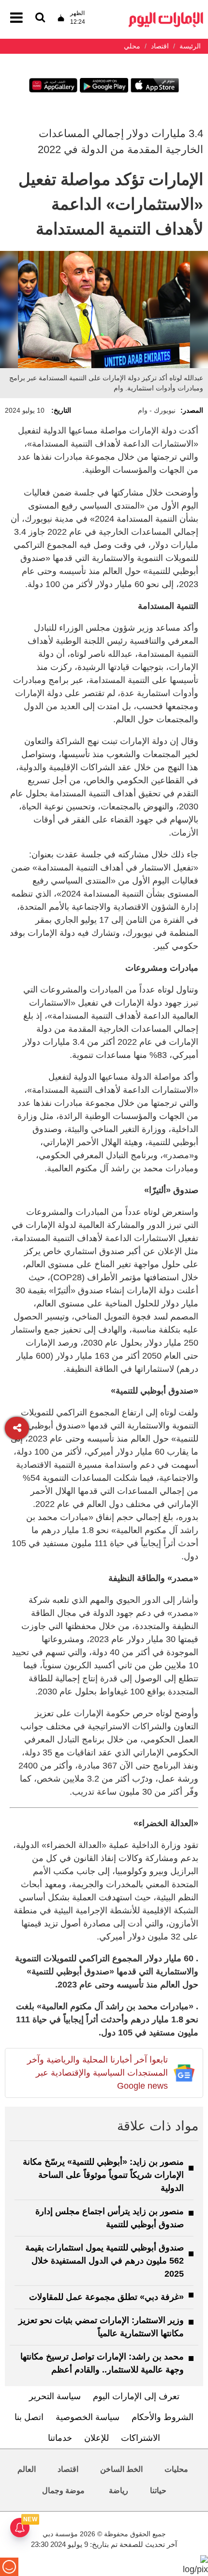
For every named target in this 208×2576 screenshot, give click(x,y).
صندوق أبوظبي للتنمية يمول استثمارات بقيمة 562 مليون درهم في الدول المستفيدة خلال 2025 (104, 2261)
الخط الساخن (121, 2469)
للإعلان (97, 2438)
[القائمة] (40, 18)
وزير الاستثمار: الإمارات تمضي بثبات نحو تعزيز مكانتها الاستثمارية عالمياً (101, 2327)
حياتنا (158, 2491)
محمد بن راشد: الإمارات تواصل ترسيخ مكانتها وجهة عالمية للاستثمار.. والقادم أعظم (102, 2363)
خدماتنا (60, 2438)
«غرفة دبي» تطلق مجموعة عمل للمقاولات (106, 2297)
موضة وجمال (63, 2491)
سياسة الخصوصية (88, 2417)
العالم (27, 2469)
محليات (176, 2469)
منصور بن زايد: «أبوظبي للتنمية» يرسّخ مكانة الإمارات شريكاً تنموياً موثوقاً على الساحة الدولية (103, 2175)
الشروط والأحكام (163, 2417)
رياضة (119, 2491)
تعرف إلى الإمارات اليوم (136, 2396)
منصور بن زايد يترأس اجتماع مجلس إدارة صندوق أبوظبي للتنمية (110, 2218)
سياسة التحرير (55, 2396)
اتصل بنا (29, 2417)
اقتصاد (68, 2469)
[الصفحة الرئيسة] (166, 15)
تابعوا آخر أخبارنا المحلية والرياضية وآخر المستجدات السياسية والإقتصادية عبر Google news (97, 2073)
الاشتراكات (141, 2438)
